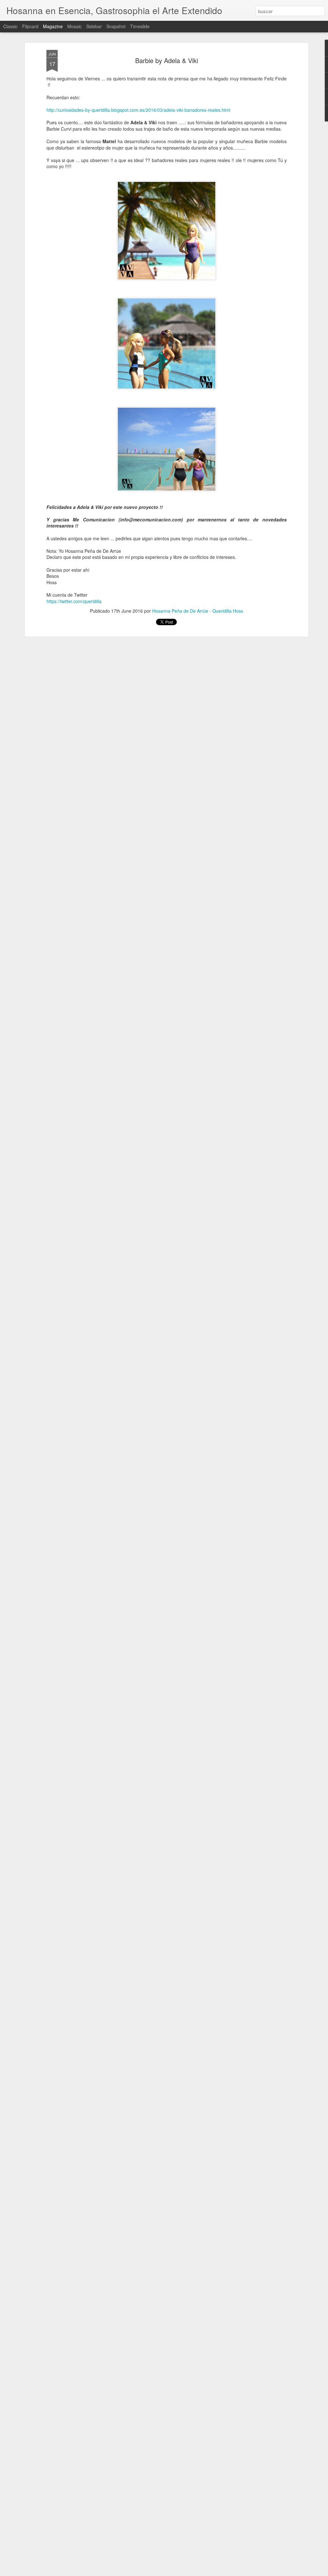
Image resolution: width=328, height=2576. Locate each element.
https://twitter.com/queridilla (74, 601)
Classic (10, 26)
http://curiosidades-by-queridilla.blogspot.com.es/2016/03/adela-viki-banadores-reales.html (138, 110)
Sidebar (94, 26)
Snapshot (116, 26)
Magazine (53, 26)
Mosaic (74, 26)
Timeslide (140, 26)
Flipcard (30, 26)
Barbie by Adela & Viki (167, 60)
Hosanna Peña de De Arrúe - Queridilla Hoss (198, 611)
